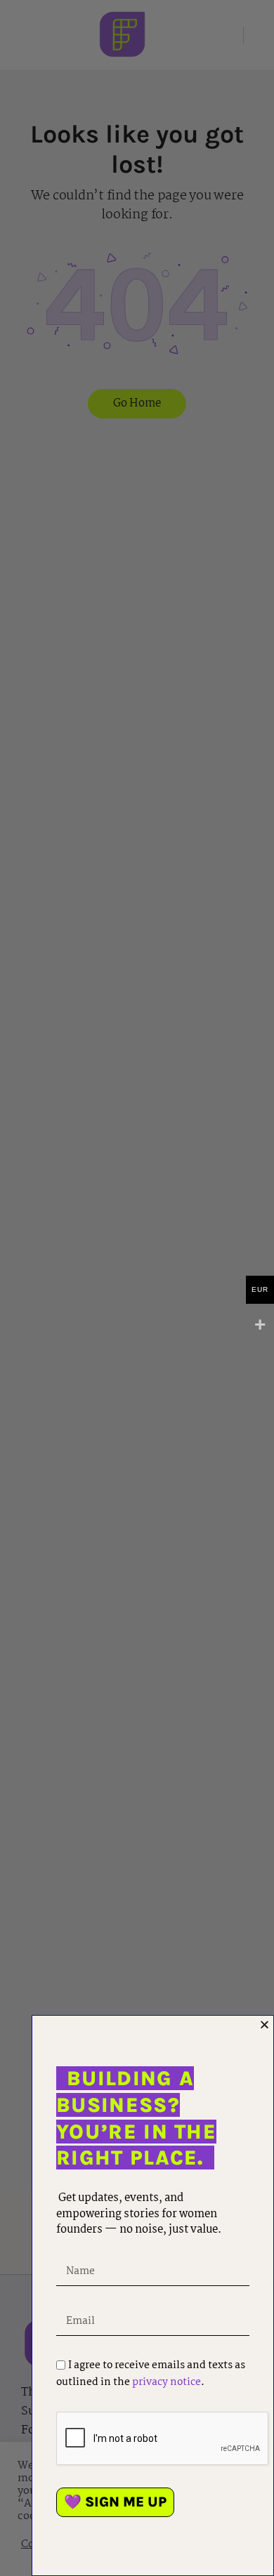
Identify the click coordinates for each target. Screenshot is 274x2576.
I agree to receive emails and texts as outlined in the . (151, 2374)
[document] (137, 1288)
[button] (265, 2025)
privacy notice (167, 2382)
